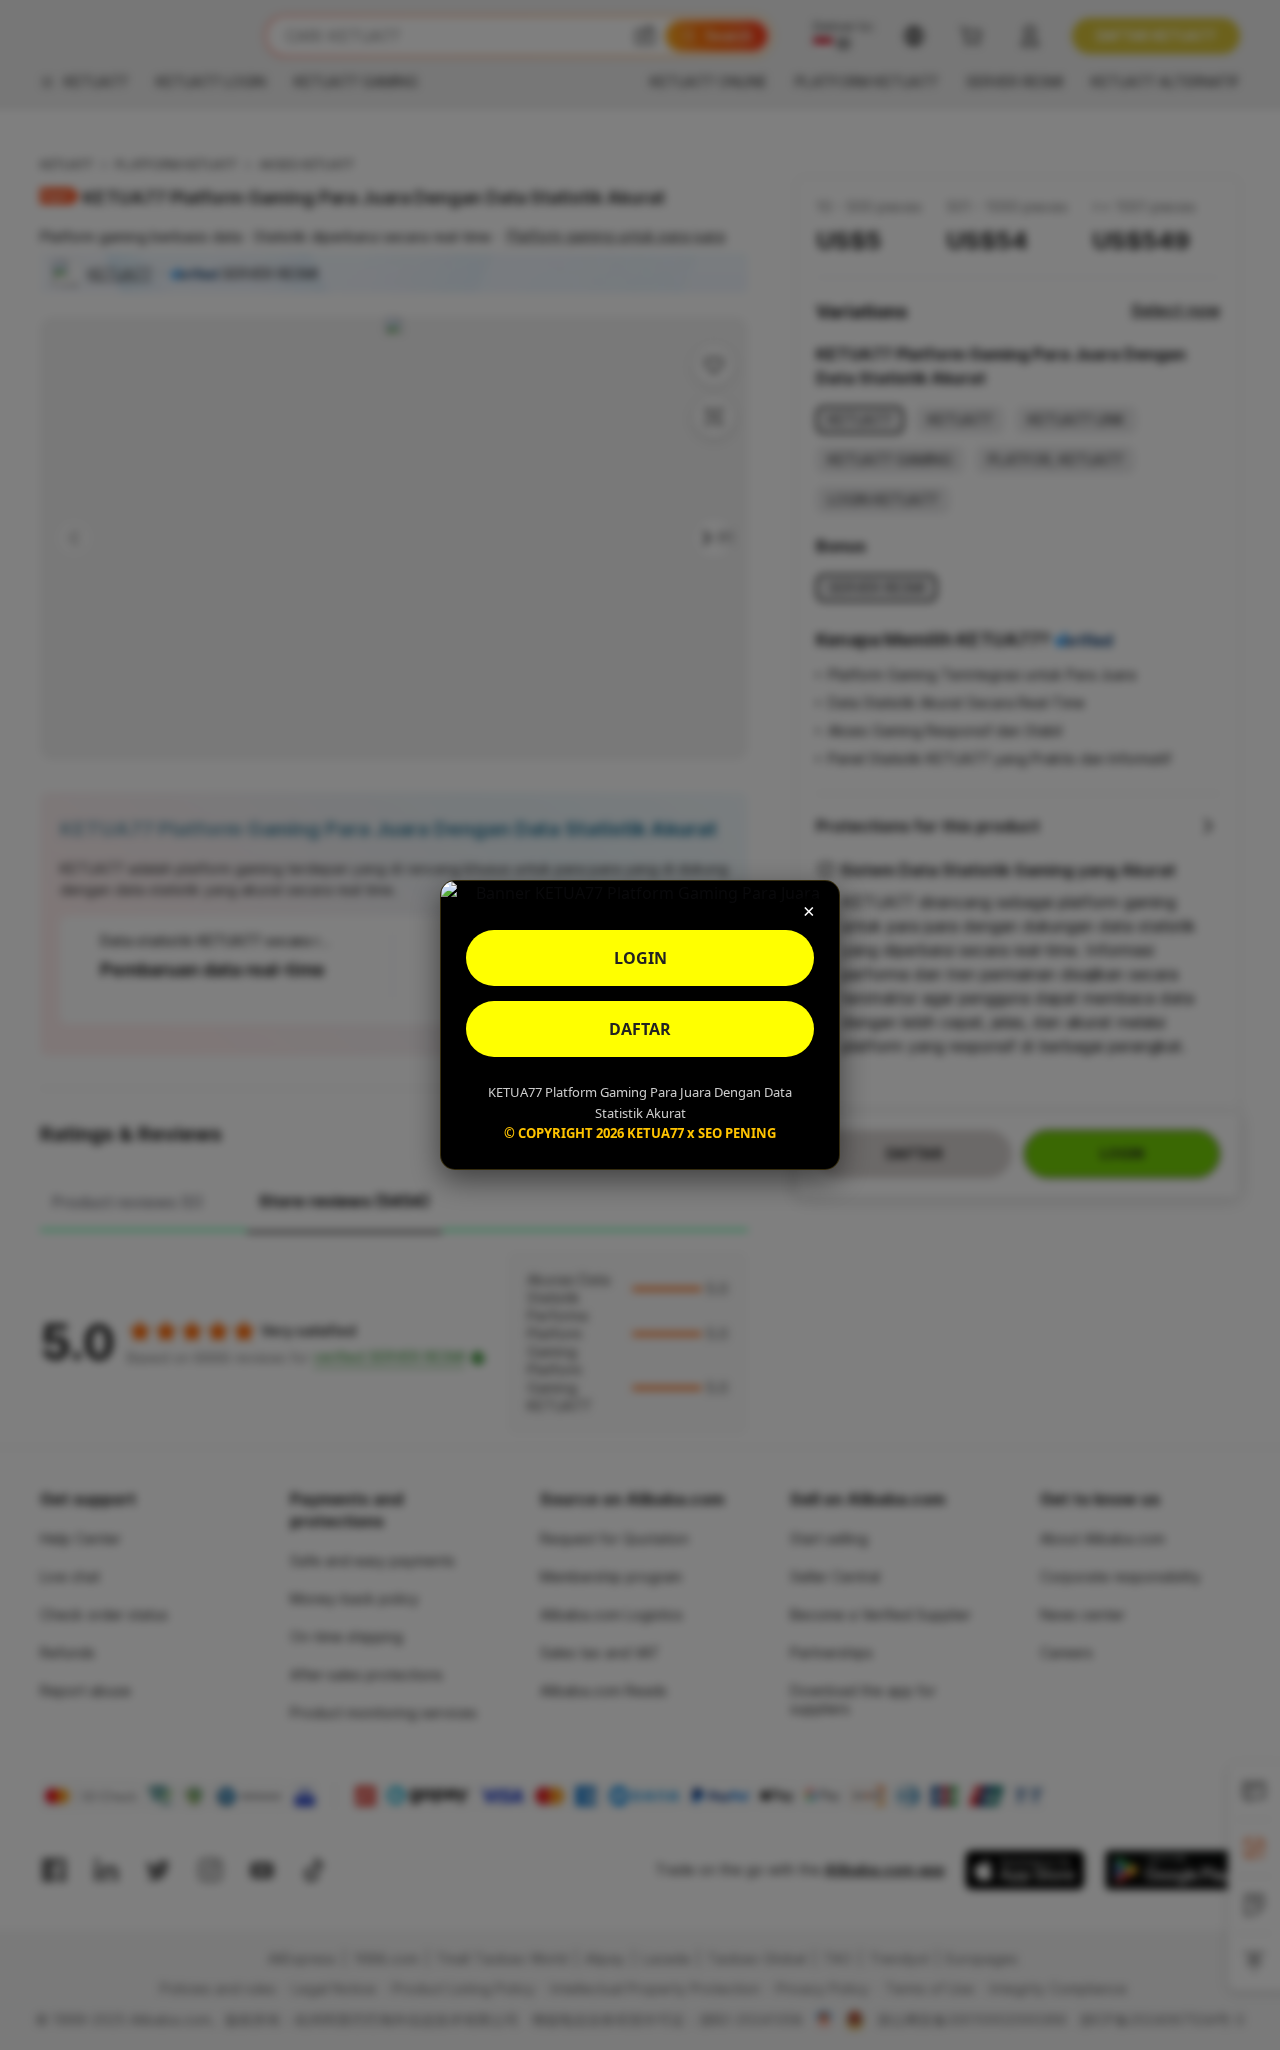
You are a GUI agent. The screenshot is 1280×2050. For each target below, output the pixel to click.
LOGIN (640, 958)
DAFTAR (640, 1029)
